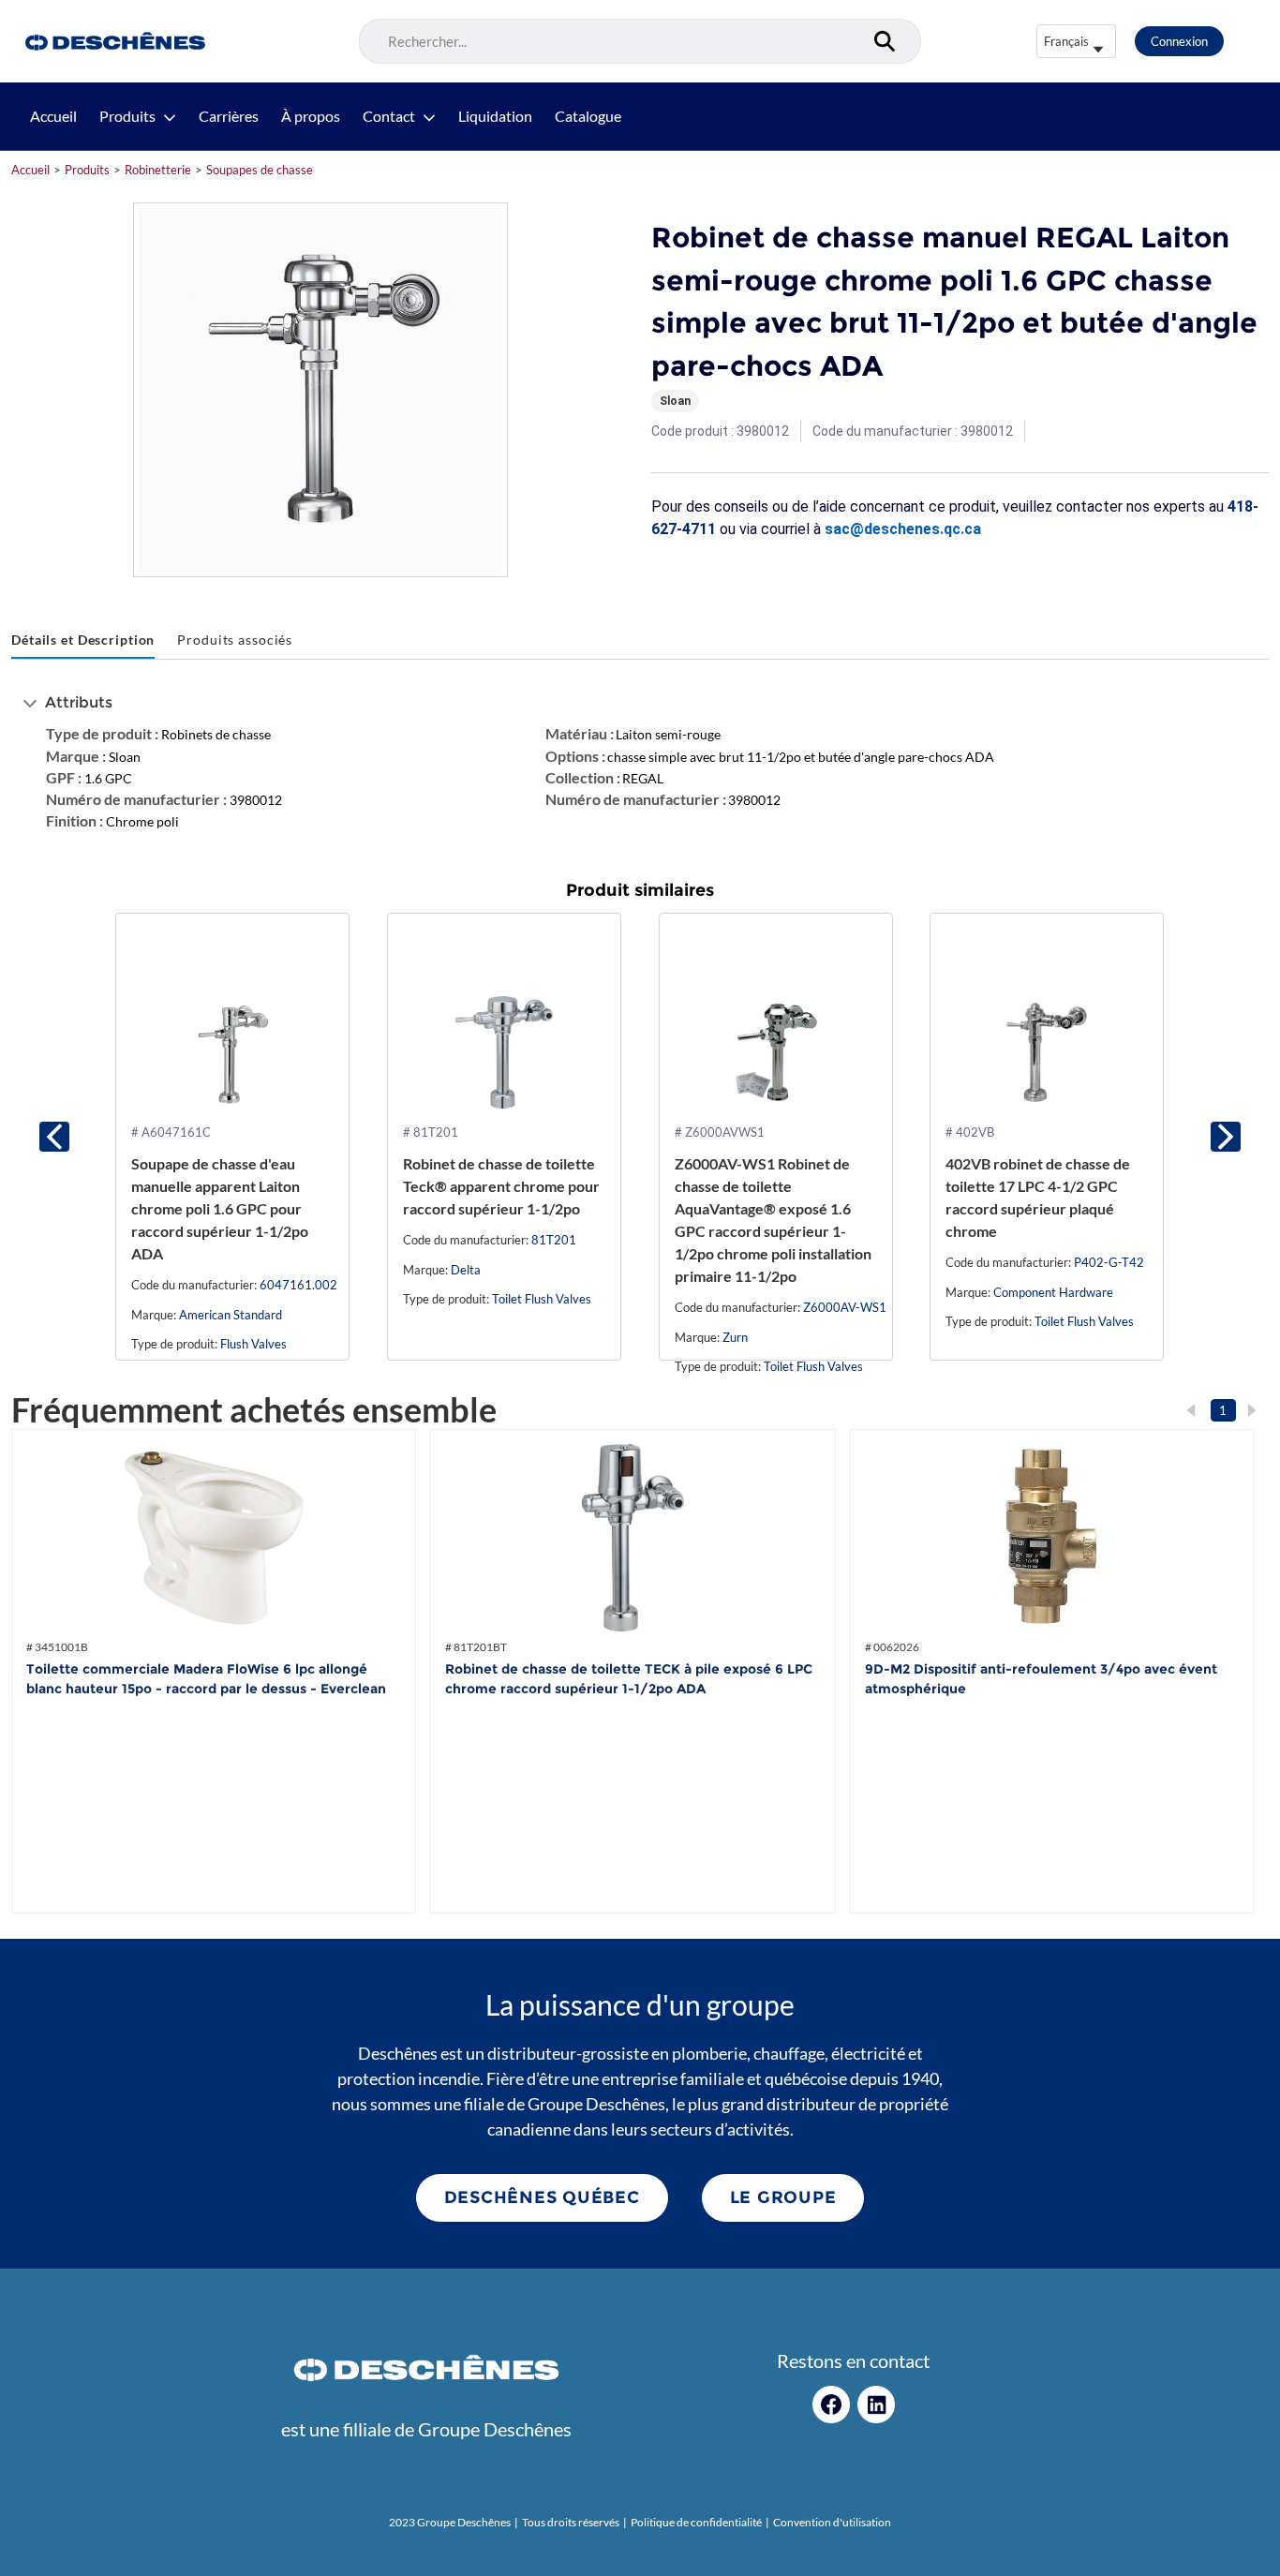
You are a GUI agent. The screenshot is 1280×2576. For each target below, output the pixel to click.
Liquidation (495, 116)
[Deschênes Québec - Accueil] (113, 41)
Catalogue (588, 116)
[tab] (83, 640)
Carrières (229, 116)
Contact (389, 116)
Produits (127, 116)
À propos (311, 116)
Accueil (53, 116)
